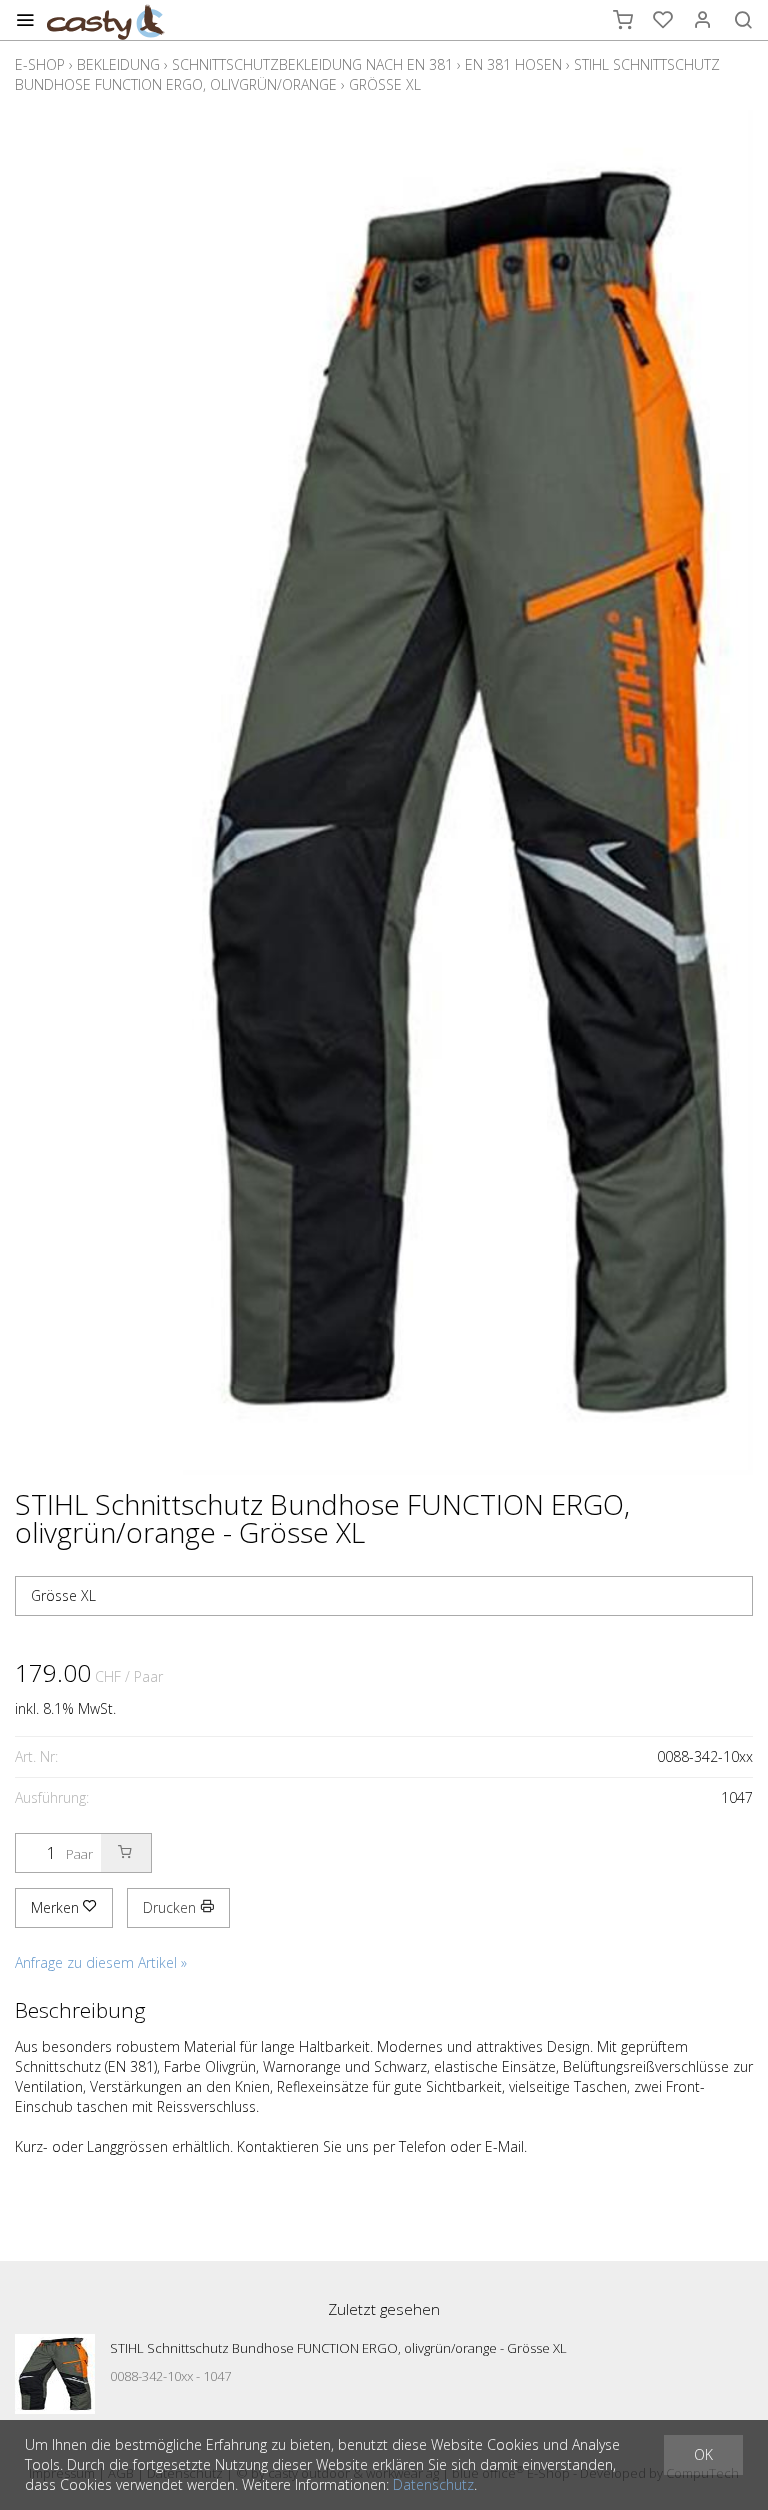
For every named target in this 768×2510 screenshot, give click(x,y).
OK (703, 2454)
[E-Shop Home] (106, 20)
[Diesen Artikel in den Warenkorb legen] (126, 1853)
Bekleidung (118, 64)
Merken (57, 1907)
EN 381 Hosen (513, 64)
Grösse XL (385, 84)
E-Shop (40, 64)
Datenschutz (433, 2484)
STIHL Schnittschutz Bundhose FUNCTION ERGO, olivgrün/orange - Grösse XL (338, 2348)
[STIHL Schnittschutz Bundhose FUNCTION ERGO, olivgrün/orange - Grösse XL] (55, 2374)
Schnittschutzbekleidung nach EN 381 (312, 64)
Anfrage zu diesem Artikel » (101, 1962)
